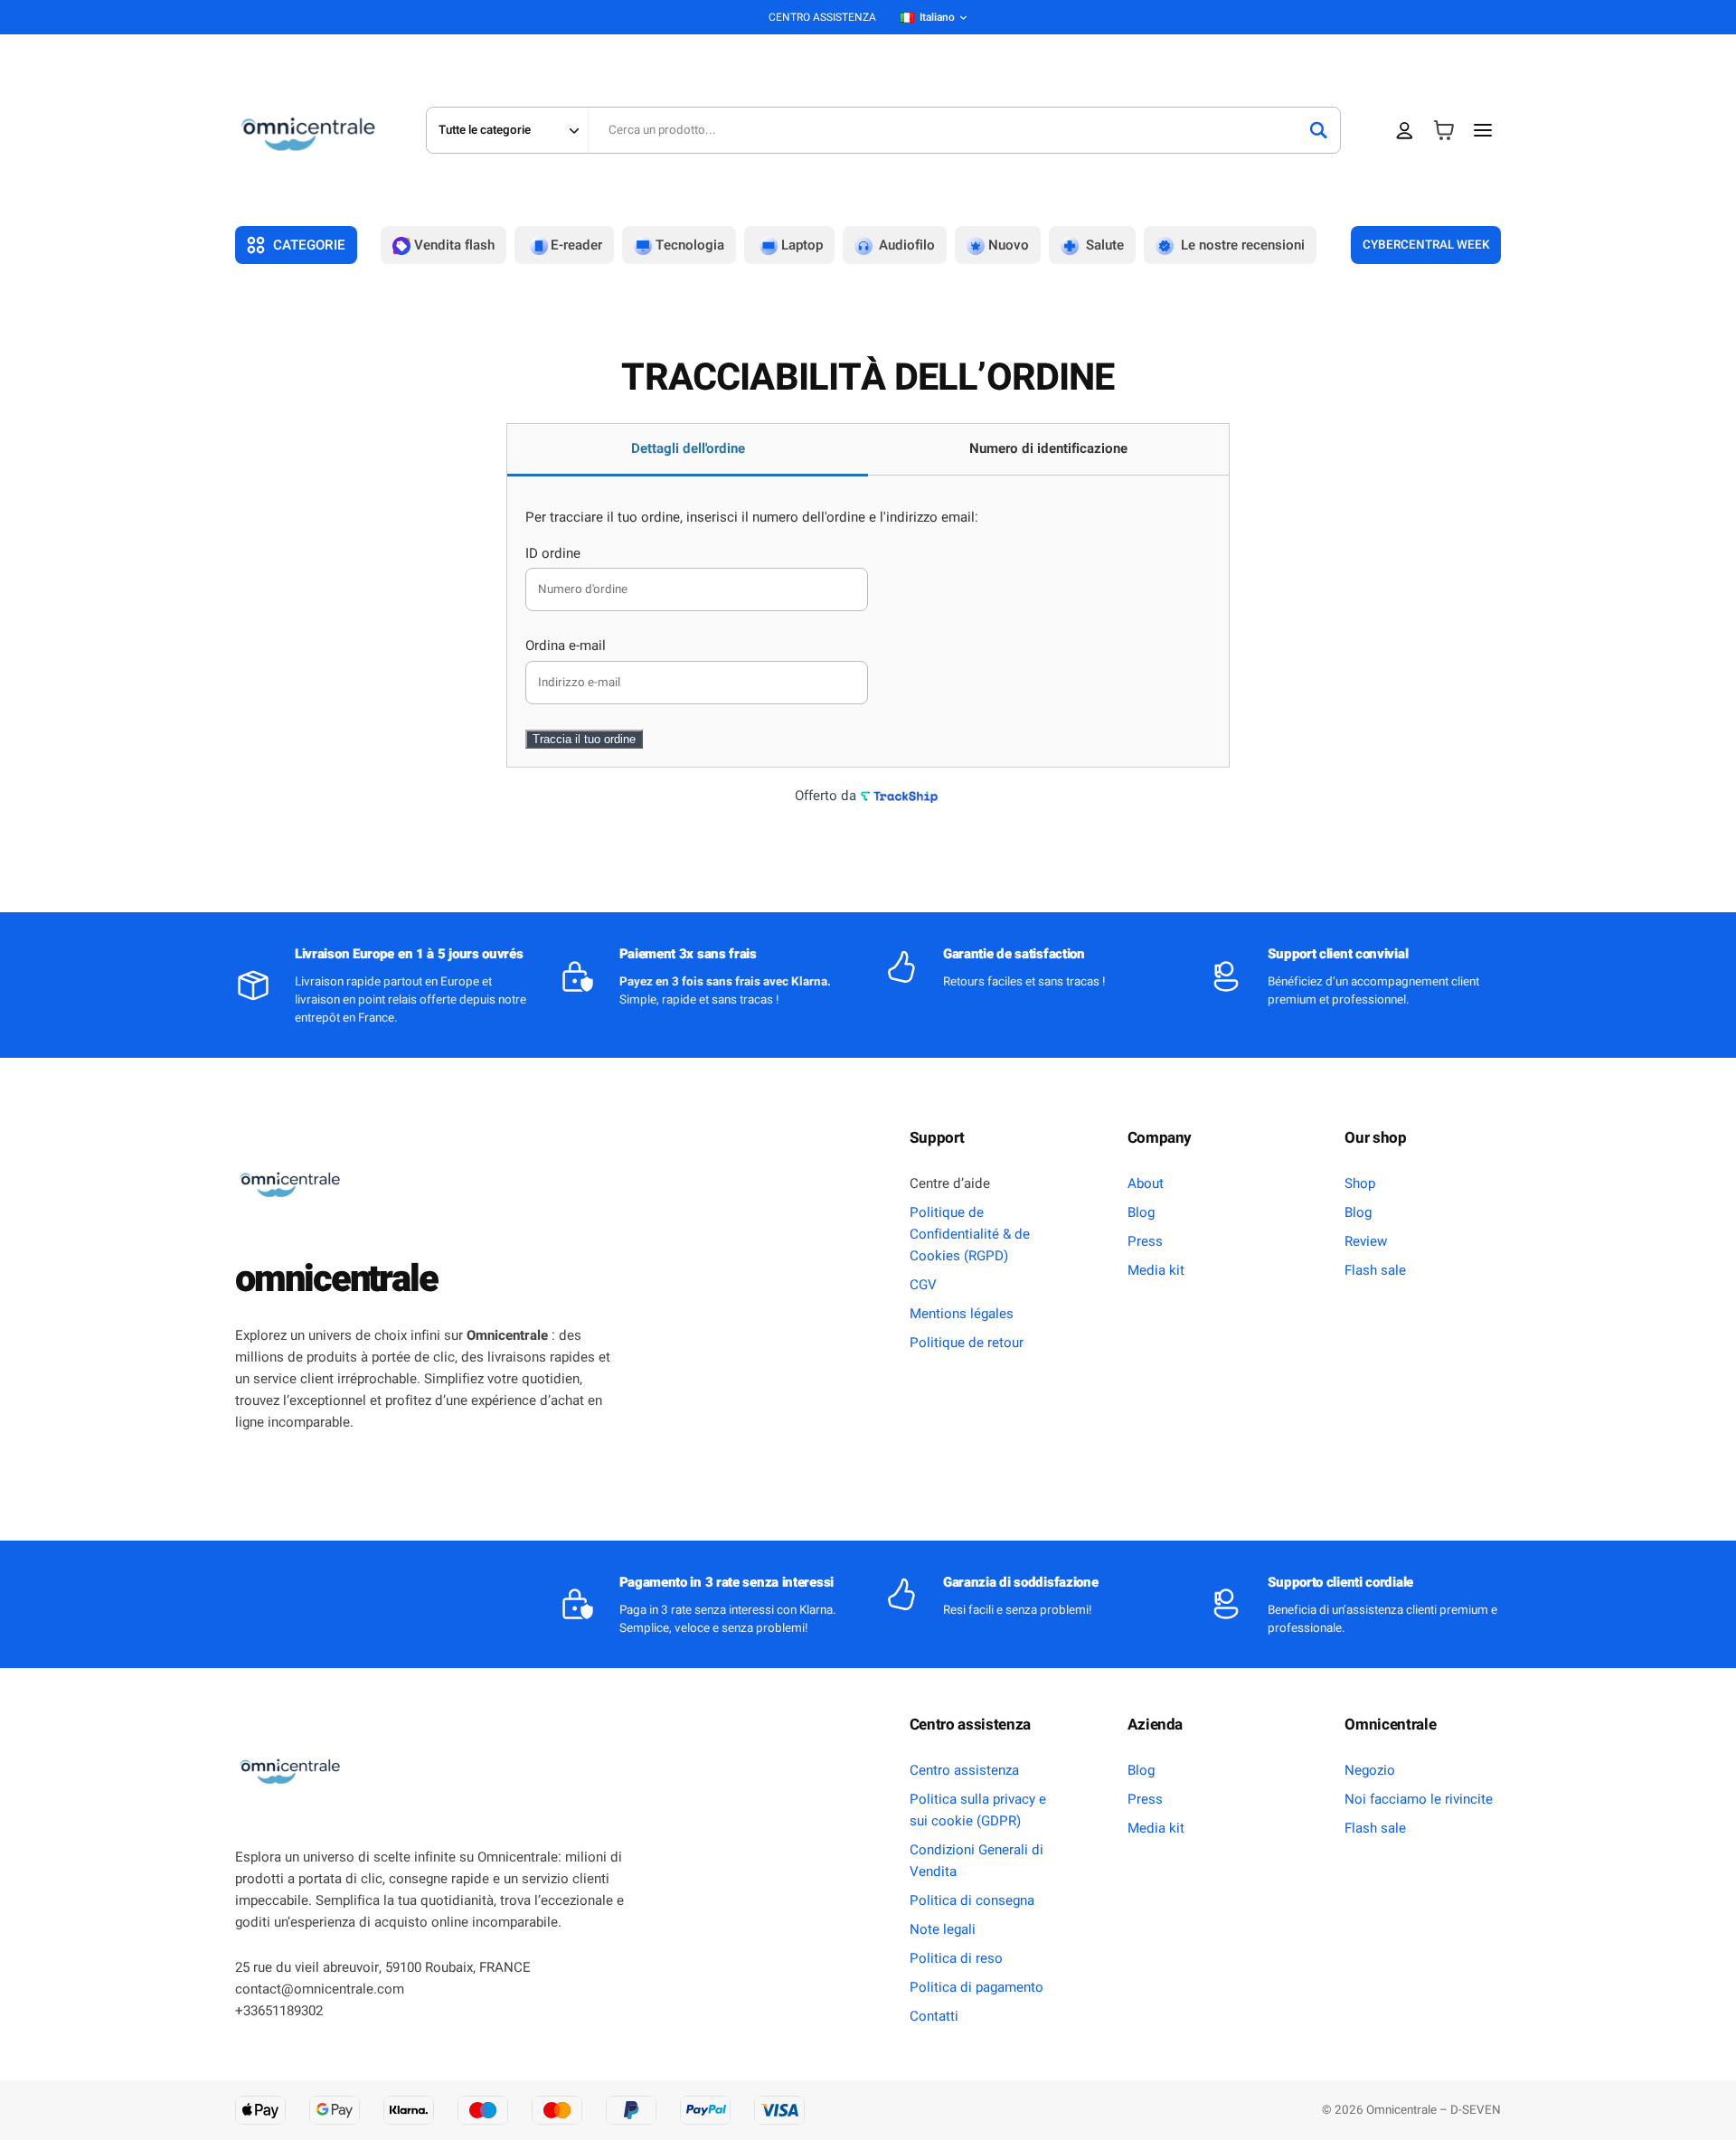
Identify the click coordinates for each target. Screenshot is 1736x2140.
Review (1366, 1241)
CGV (923, 1285)
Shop (1360, 1183)
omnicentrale (336, 1279)
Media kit (1156, 1270)
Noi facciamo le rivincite (1419, 1799)
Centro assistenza (964, 1770)
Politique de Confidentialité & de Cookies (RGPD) (970, 1234)
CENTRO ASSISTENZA (822, 17)
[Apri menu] (1483, 130)
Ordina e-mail (566, 646)
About (1146, 1183)
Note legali (943, 1929)
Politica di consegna (972, 1900)
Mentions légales (962, 1314)
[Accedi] (1405, 131)
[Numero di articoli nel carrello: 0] (1444, 131)
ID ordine (553, 553)
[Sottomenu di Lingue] (963, 18)
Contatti (934, 2016)
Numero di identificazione (1048, 448)
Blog (1141, 1212)
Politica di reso (956, 1958)
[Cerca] (1318, 130)
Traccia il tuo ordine (584, 739)
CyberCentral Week (1426, 245)
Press (1145, 1241)
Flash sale (1375, 1270)
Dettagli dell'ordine (688, 448)
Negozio (1370, 1770)
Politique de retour (967, 1343)
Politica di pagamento (976, 1987)
